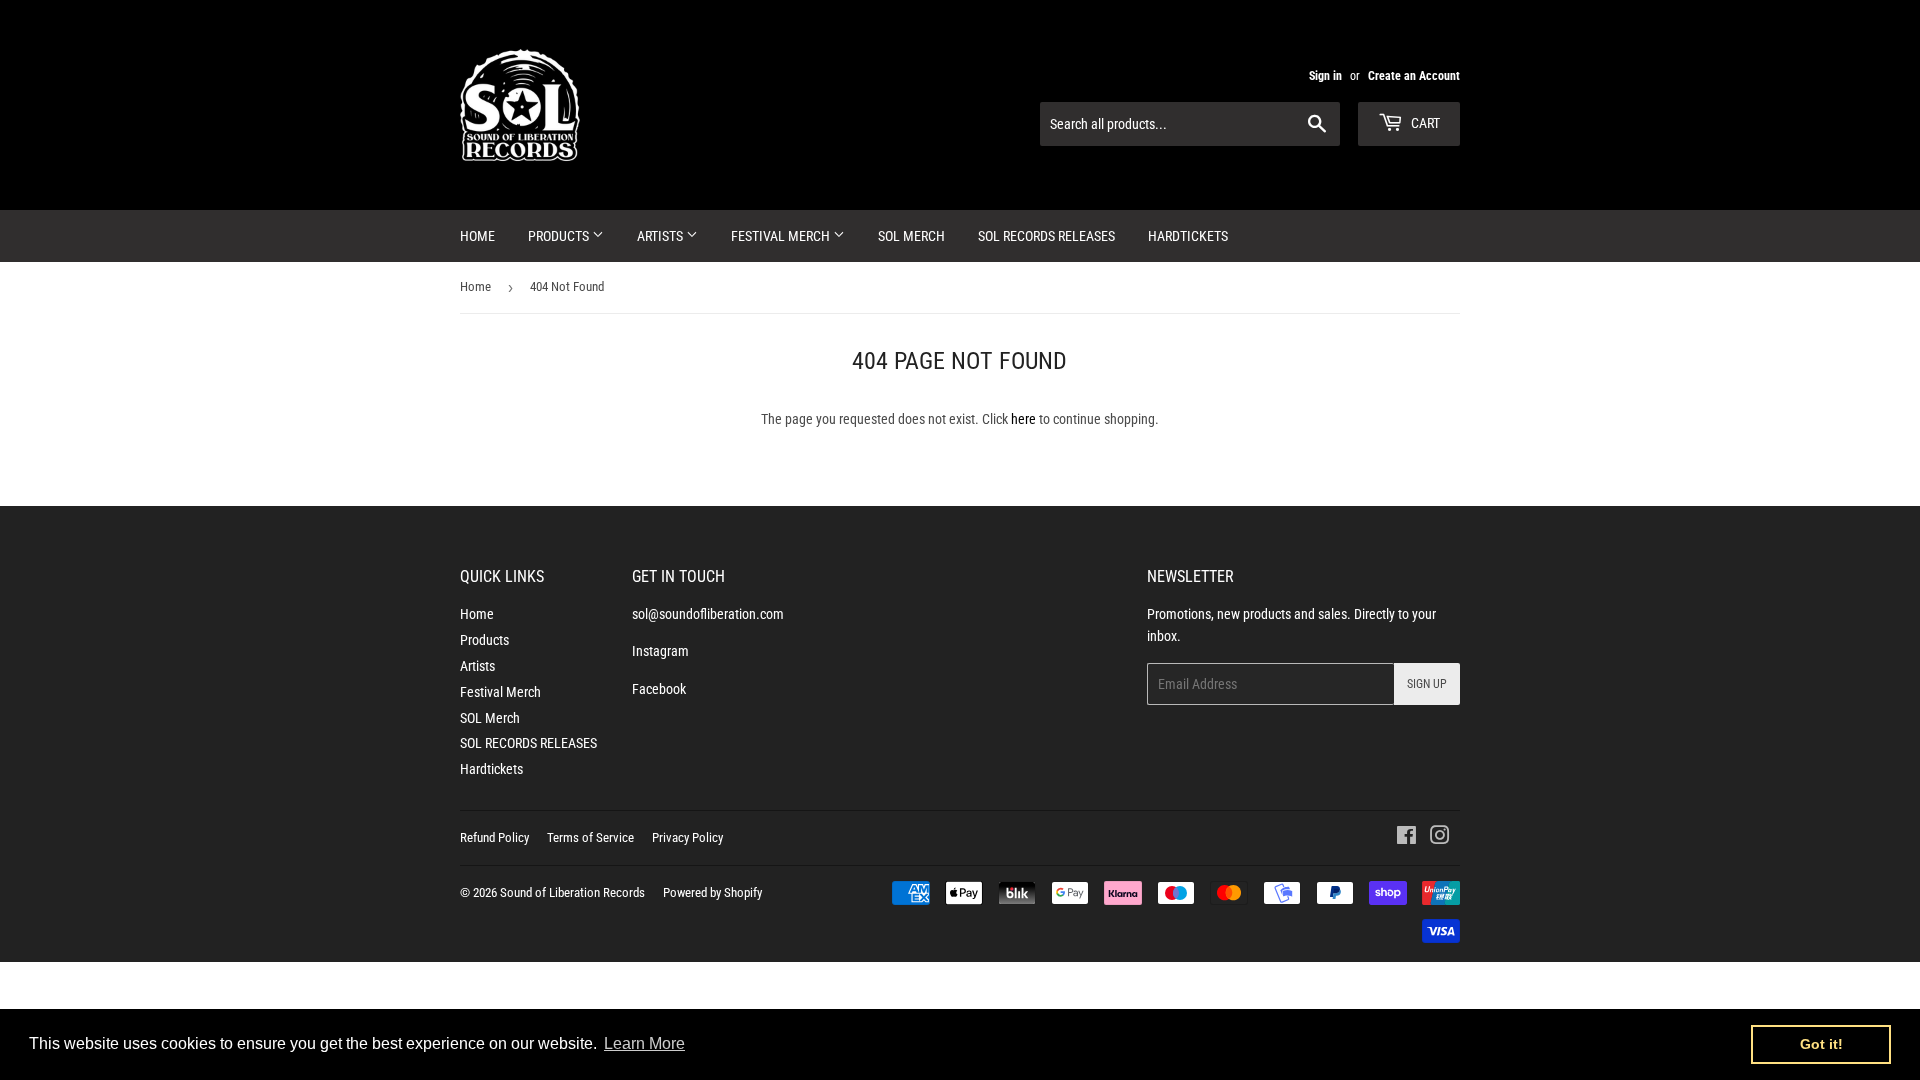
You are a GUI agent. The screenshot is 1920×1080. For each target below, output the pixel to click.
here (1023, 419)
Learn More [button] (644, 1043)
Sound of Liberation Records (572, 892)
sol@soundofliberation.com (708, 614)
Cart (1424, 123)
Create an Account (1414, 76)
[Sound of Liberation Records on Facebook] (1406, 838)
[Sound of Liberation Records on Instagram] (1440, 838)
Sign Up (1427, 684)
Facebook (659, 689)
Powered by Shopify (712, 892)
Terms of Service (590, 837)
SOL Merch (911, 236)
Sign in (1325, 76)
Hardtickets (1188, 236)
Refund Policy (494, 837)
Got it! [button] (1821, 1044)
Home (477, 236)
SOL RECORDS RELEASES (1046, 236)
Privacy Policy (687, 837)
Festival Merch (782, 236)
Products (560, 236)
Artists (661, 236)
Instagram (660, 651)
